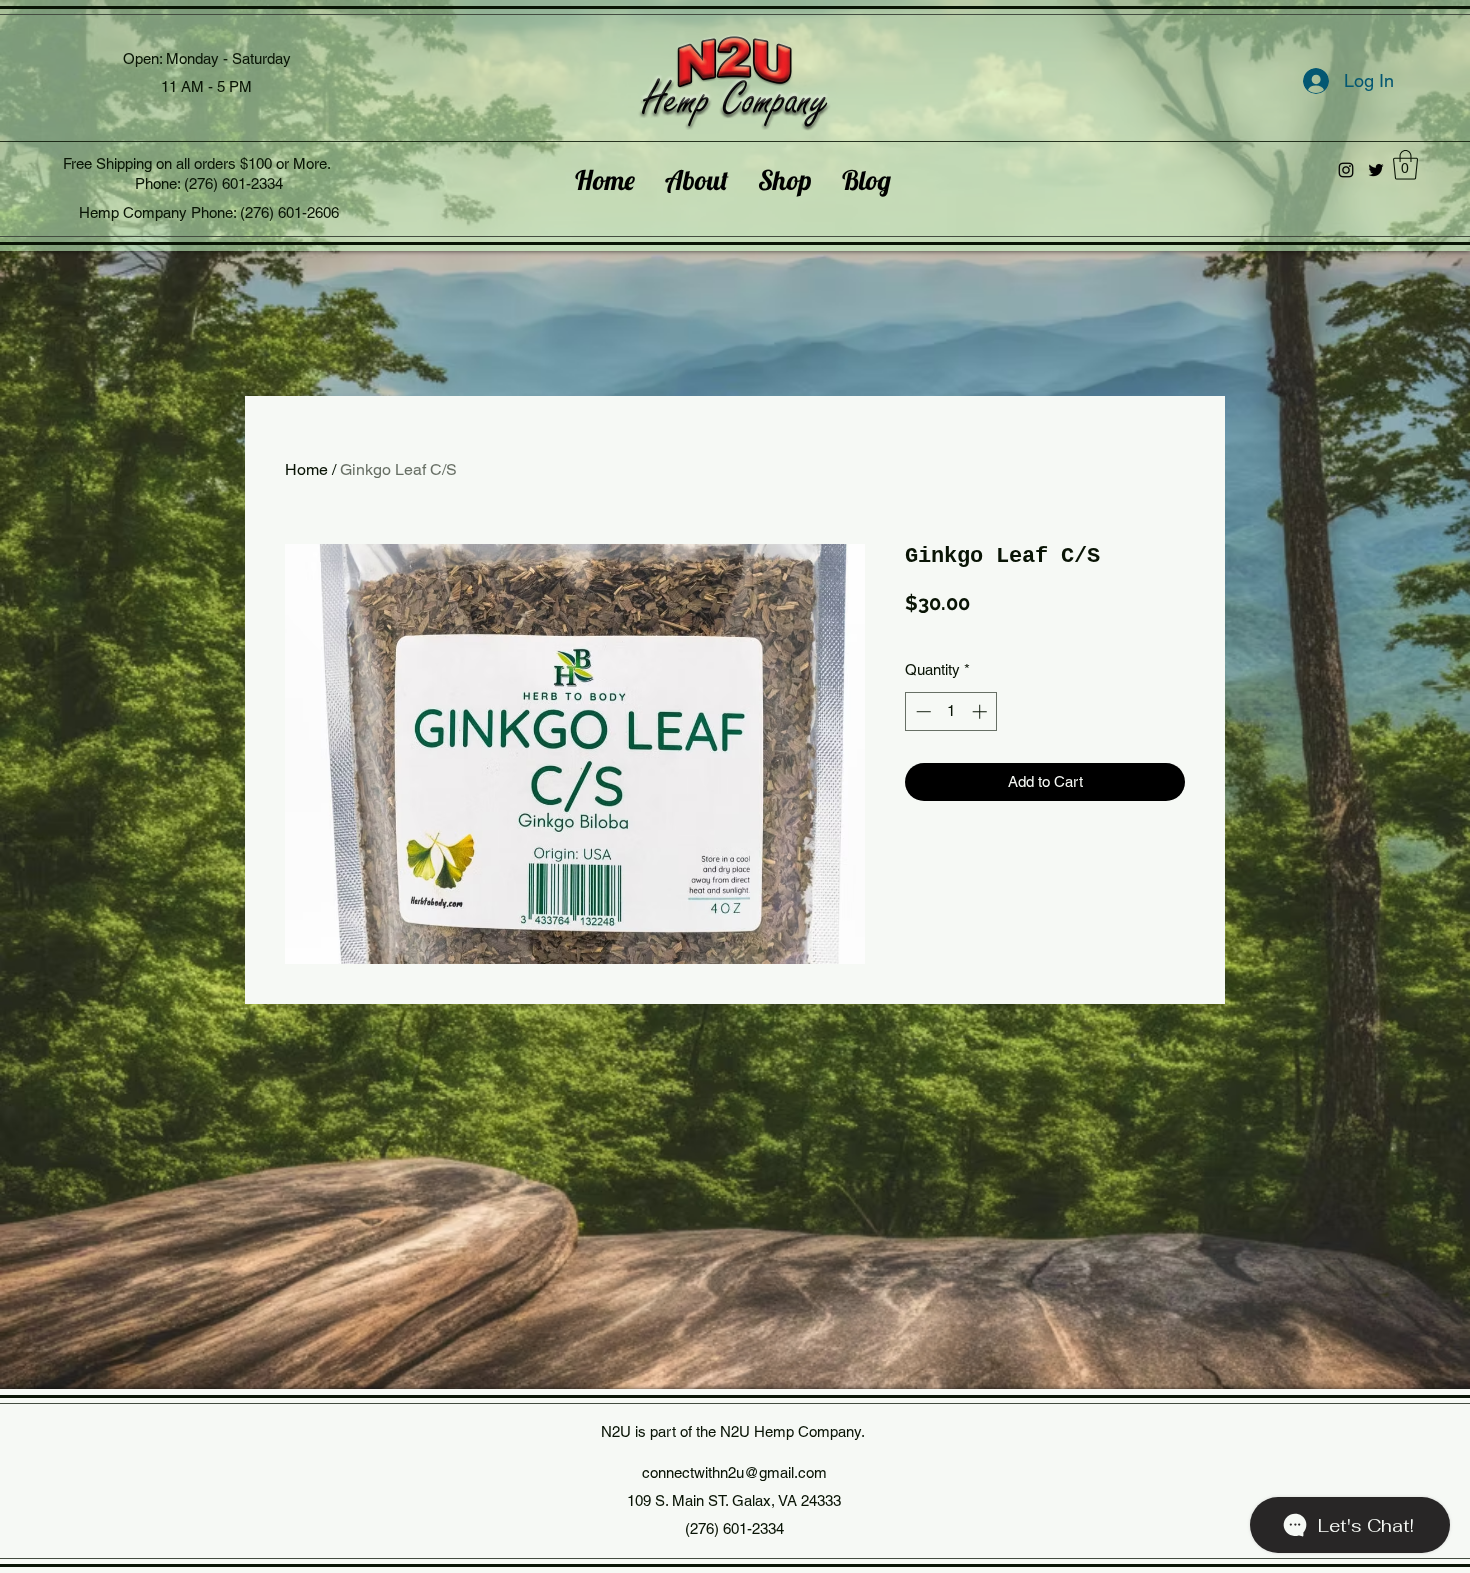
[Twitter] (1376, 170)
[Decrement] (921, 711)
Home (306, 469)
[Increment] (981, 711)
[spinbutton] (951, 711)
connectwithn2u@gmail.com (734, 1472)
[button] (1405, 165)
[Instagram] (1346, 170)
